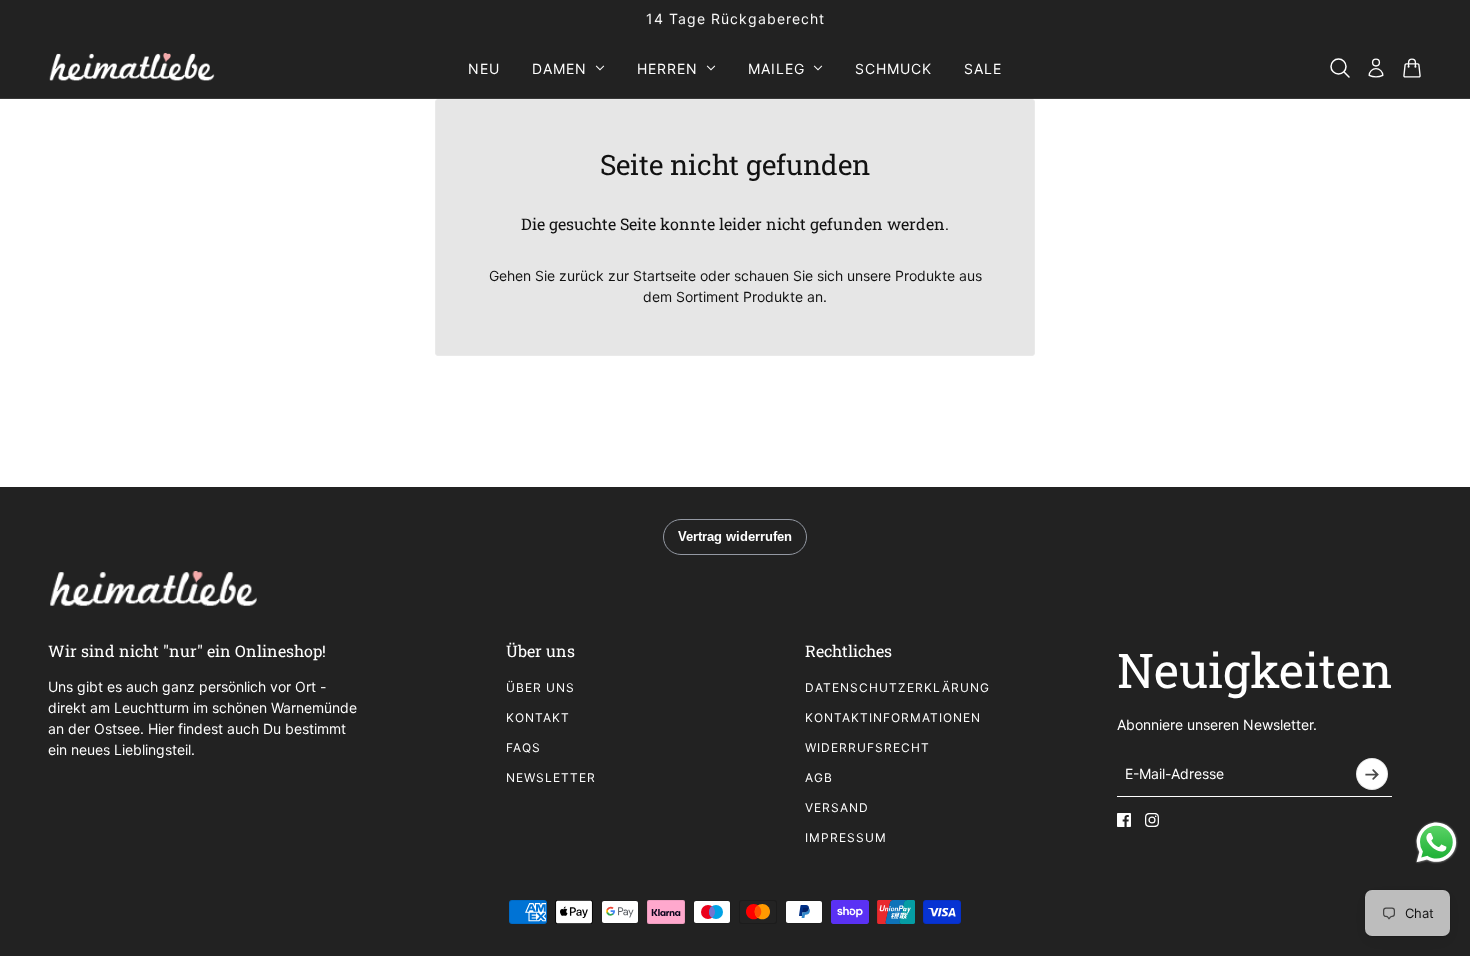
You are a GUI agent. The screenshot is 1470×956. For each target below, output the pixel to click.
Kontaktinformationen (893, 717)
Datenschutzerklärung (897, 687)
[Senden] (1372, 774)
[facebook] (1124, 820)
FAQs (523, 747)
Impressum (846, 837)
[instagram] (1152, 820)
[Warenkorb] (1412, 68)
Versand (837, 807)
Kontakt (538, 717)
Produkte (773, 296)
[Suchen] (1340, 68)
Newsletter (551, 777)
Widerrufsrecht (867, 747)
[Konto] (1376, 68)
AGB (819, 777)
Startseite (664, 275)
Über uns (540, 687)
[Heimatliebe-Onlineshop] (131, 68)
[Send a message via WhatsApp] (1436, 842)
